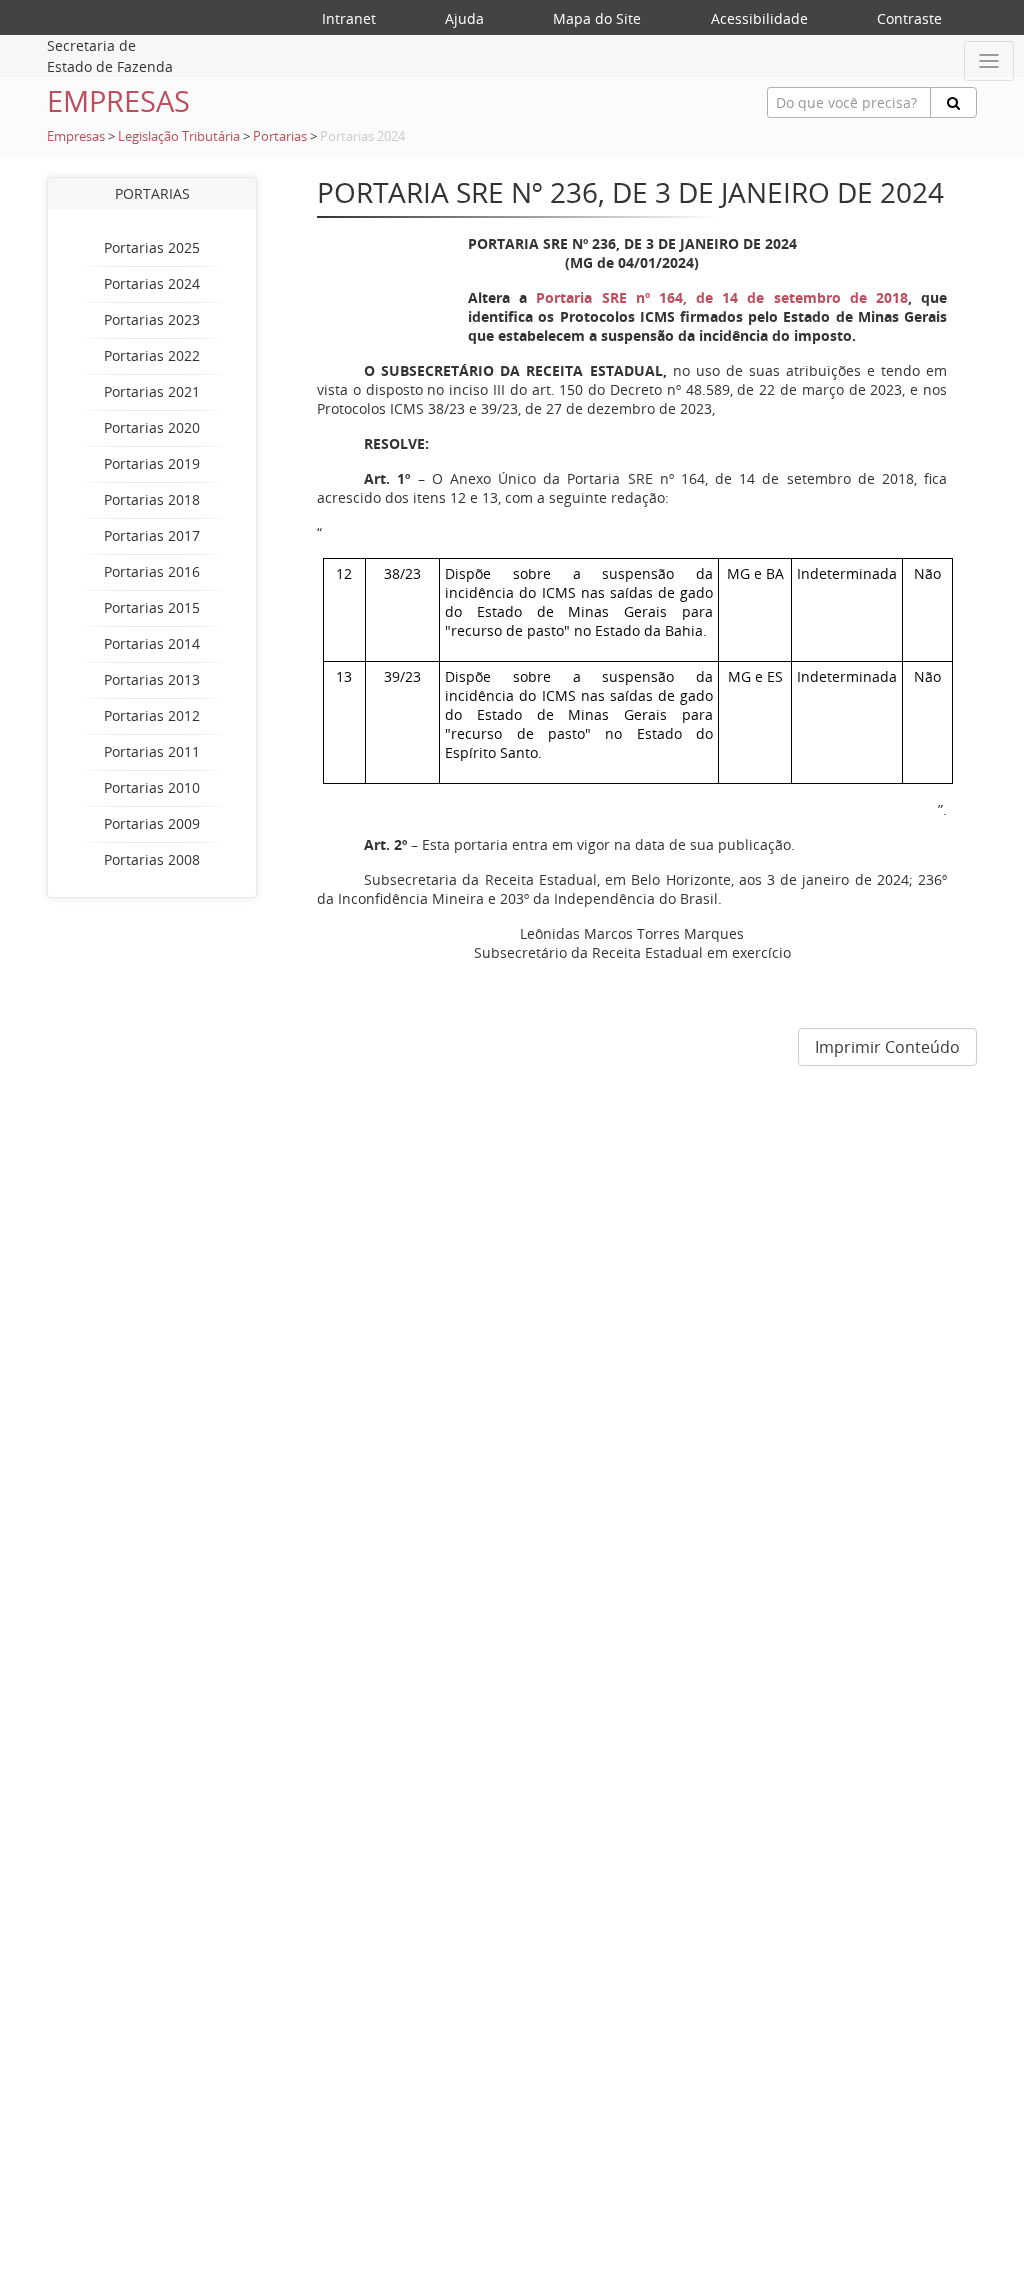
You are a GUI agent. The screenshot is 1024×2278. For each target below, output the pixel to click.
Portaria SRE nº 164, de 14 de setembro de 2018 (721, 297)
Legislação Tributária (179, 136)
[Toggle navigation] (989, 61)
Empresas (76, 136)
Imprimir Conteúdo (887, 1047)
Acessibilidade (759, 18)
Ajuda (464, 18)
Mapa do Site (597, 18)
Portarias (280, 136)
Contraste (909, 18)
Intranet (349, 18)
